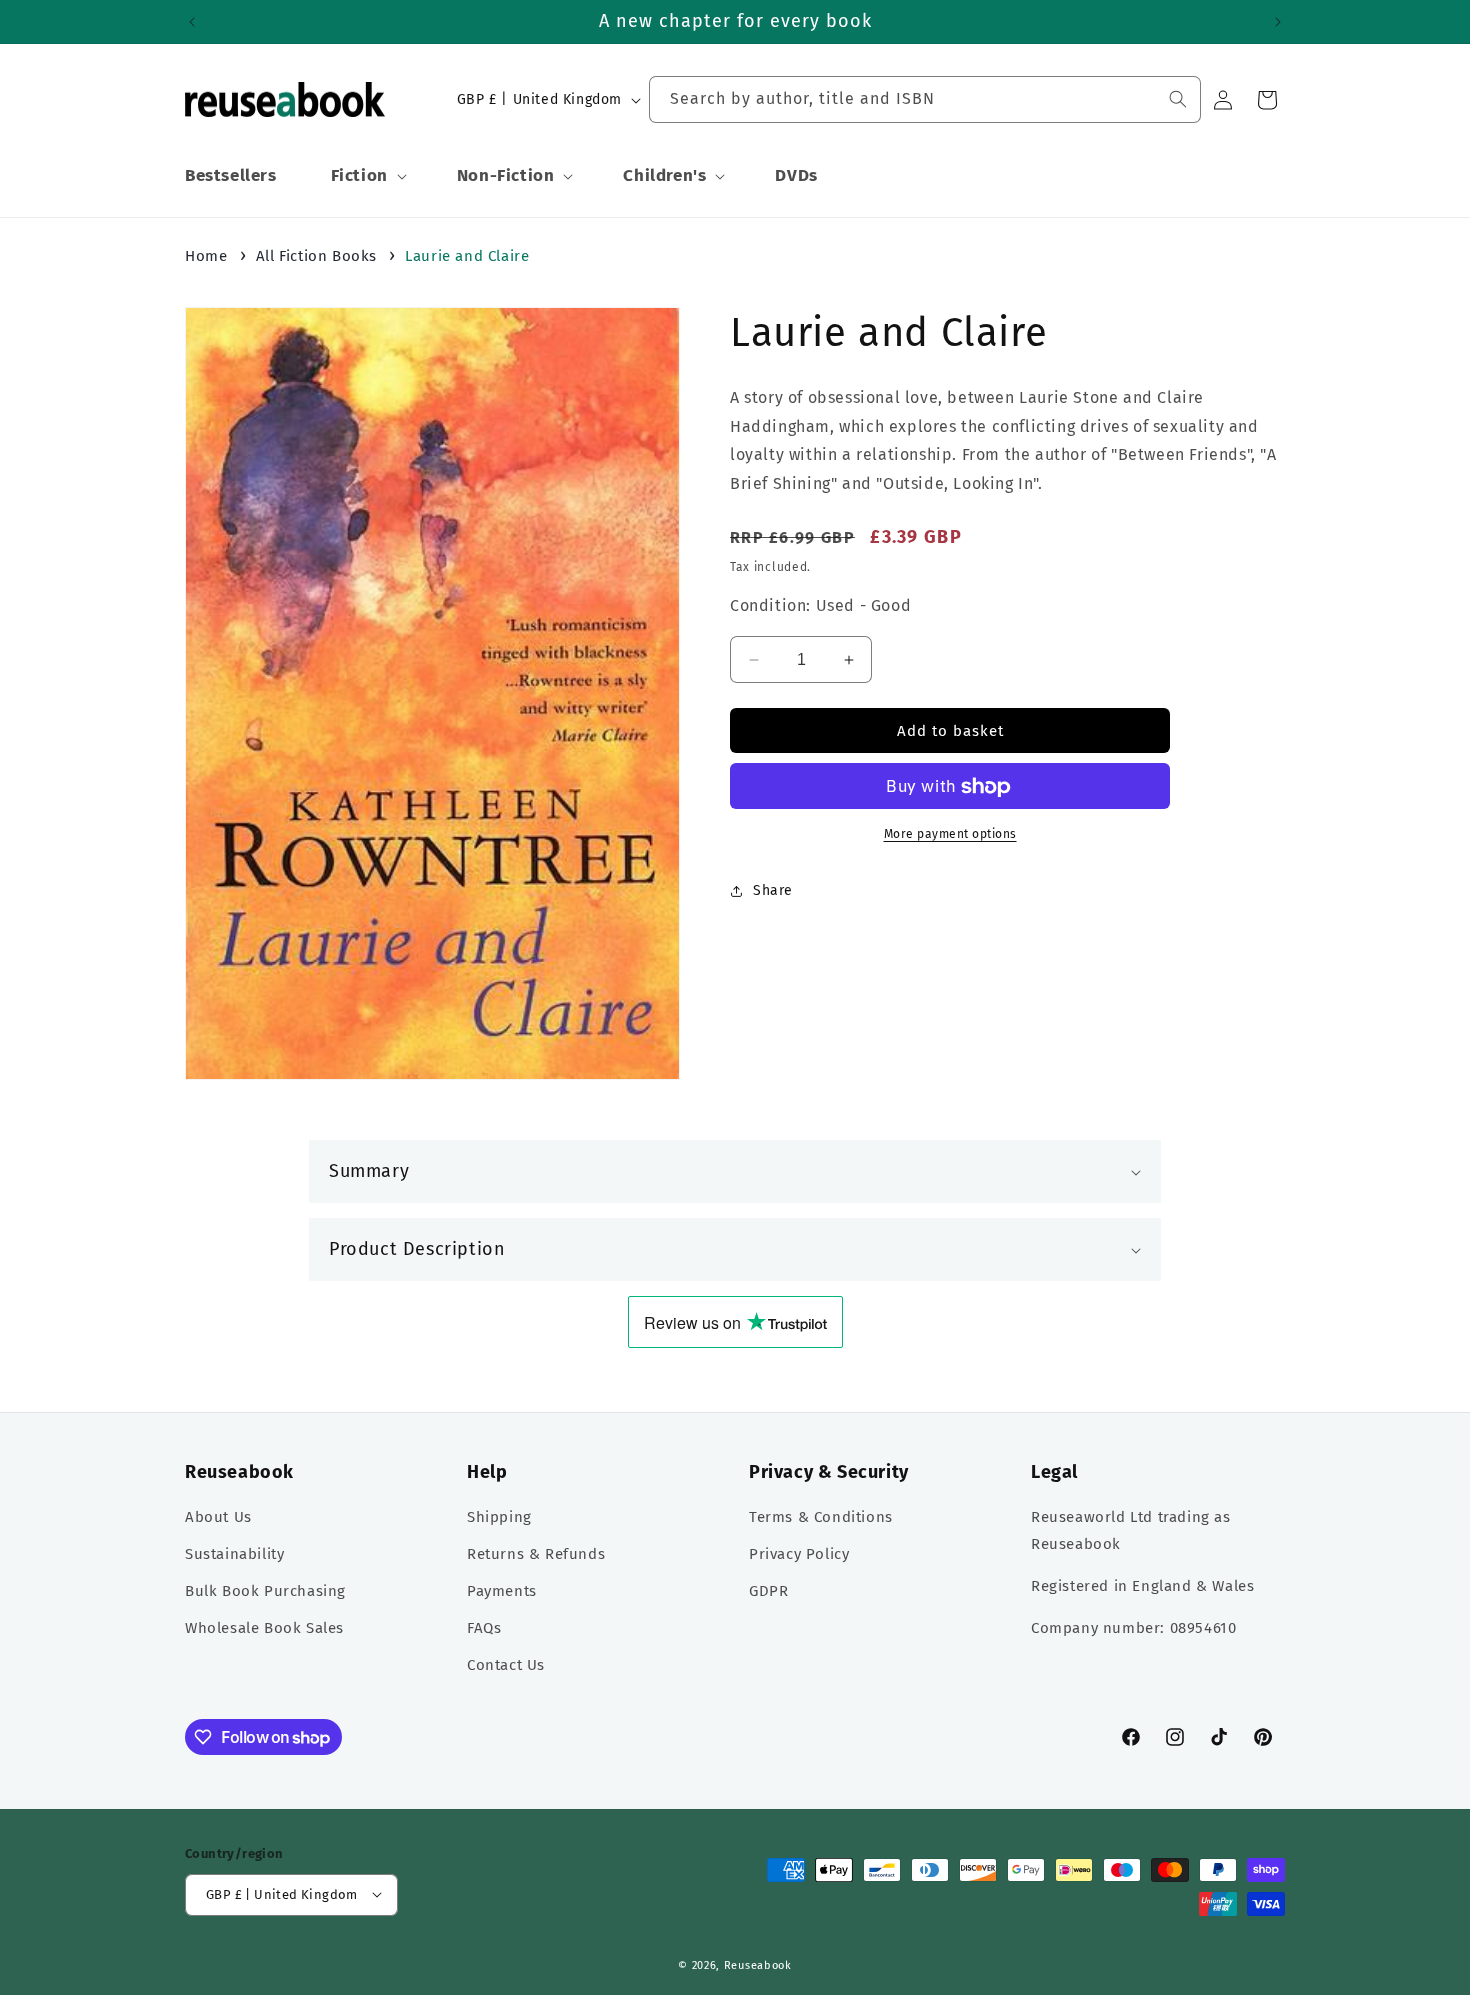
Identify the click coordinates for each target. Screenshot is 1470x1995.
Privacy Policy (799, 1555)
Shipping (499, 1518)
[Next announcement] (1278, 22)
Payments (502, 1592)
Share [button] (773, 890)
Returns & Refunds (536, 1555)
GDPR (768, 1592)
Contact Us (506, 1666)
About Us (218, 1518)
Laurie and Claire (467, 256)
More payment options (950, 835)
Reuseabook (758, 1964)
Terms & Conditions (821, 1518)
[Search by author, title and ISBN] (1178, 99)
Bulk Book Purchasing (265, 1592)
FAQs (484, 1629)
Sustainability (234, 1555)
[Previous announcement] (192, 22)
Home (206, 256)
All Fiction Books (316, 256)
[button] (367, 176)
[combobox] (925, 99)
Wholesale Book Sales (264, 1629)
